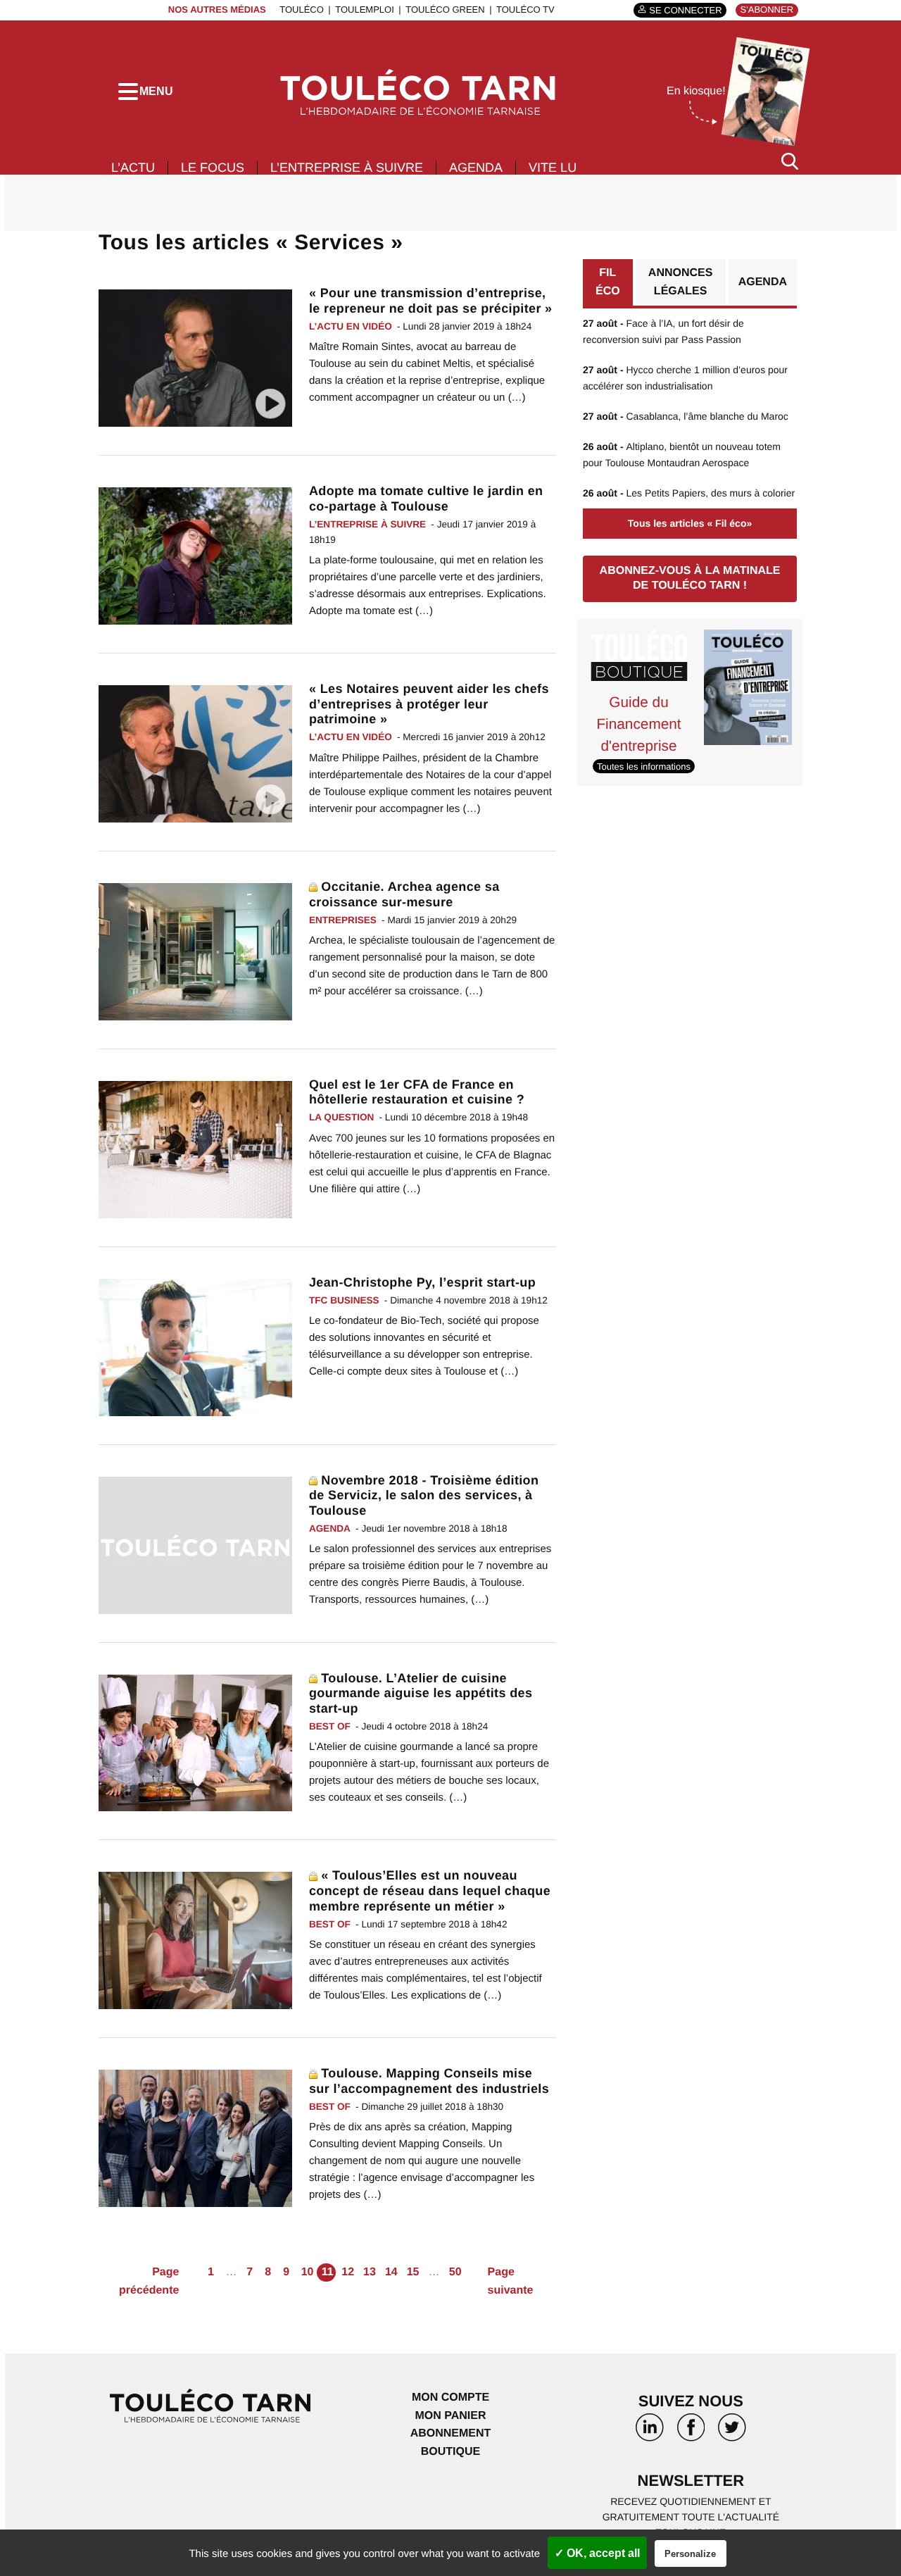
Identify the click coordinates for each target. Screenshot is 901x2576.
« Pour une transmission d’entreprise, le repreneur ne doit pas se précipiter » (431, 301)
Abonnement (451, 2433)
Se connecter (685, 10)
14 (391, 2272)
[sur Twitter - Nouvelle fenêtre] (732, 2432)
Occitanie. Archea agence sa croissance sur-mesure (404, 894)
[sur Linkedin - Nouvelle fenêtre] (650, 2432)
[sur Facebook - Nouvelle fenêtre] (691, 2432)
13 (370, 2272)
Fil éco (608, 282)
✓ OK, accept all (597, 2553)
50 (455, 2272)
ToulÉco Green (445, 10)
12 (348, 2272)
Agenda (476, 168)
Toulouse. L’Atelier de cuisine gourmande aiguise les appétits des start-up (421, 1693)
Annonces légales (681, 282)
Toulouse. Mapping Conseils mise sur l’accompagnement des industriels (429, 2081)
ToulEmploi (365, 10)
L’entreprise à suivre (347, 168)
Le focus (213, 168)
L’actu (133, 168)
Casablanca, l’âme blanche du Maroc (686, 416)
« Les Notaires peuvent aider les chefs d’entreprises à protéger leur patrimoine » (429, 704)
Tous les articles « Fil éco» (690, 523)
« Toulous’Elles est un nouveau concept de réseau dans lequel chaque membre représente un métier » (430, 1890)
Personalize (690, 2554)
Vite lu (553, 168)
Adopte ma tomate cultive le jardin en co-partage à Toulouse (426, 499)
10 (308, 2272)
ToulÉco (302, 10)
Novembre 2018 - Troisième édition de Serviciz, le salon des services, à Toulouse (424, 1495)
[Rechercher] (790, 161)
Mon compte (450, 2397)
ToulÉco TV (525, 10)
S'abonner (767, 10)
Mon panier (450, 2416)
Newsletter (691, 2481)
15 (413, 2272)
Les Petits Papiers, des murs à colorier (689, 493)
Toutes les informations (644, 767)
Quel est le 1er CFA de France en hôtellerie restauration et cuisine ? (417, 1092)
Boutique (450, 2452)
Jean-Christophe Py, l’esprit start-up (422, 1282)
